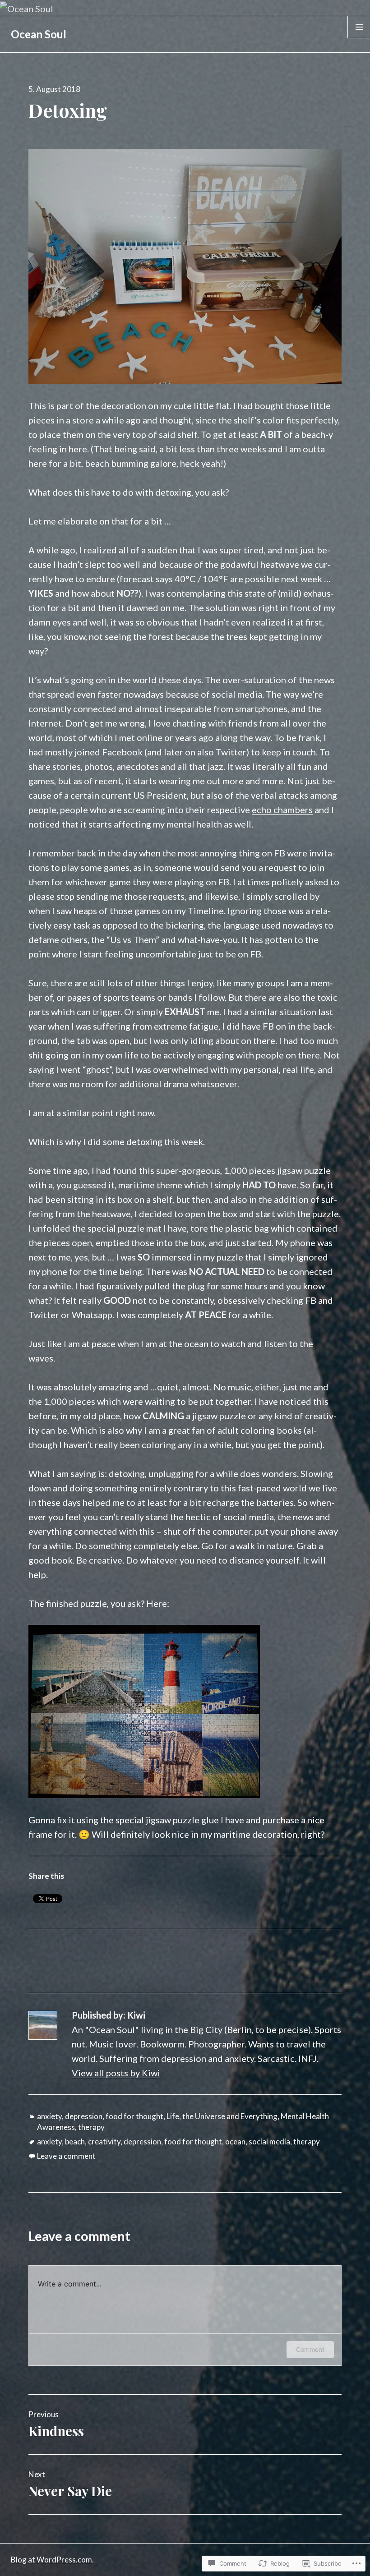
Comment (310, 2349)
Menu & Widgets (359, 38)
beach (75, 2141)
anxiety (49, 2116)
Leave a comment (66, 2156)
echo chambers (282, 810)
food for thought (134, 2116)
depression (84, 2116)
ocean (235, 2141)
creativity (104, 2141)
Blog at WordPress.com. (52, 2560)
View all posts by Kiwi (116, 2073)
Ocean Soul (39, 34)
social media (269, 2141)
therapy (91, 2127)
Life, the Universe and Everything (222, 2116)
